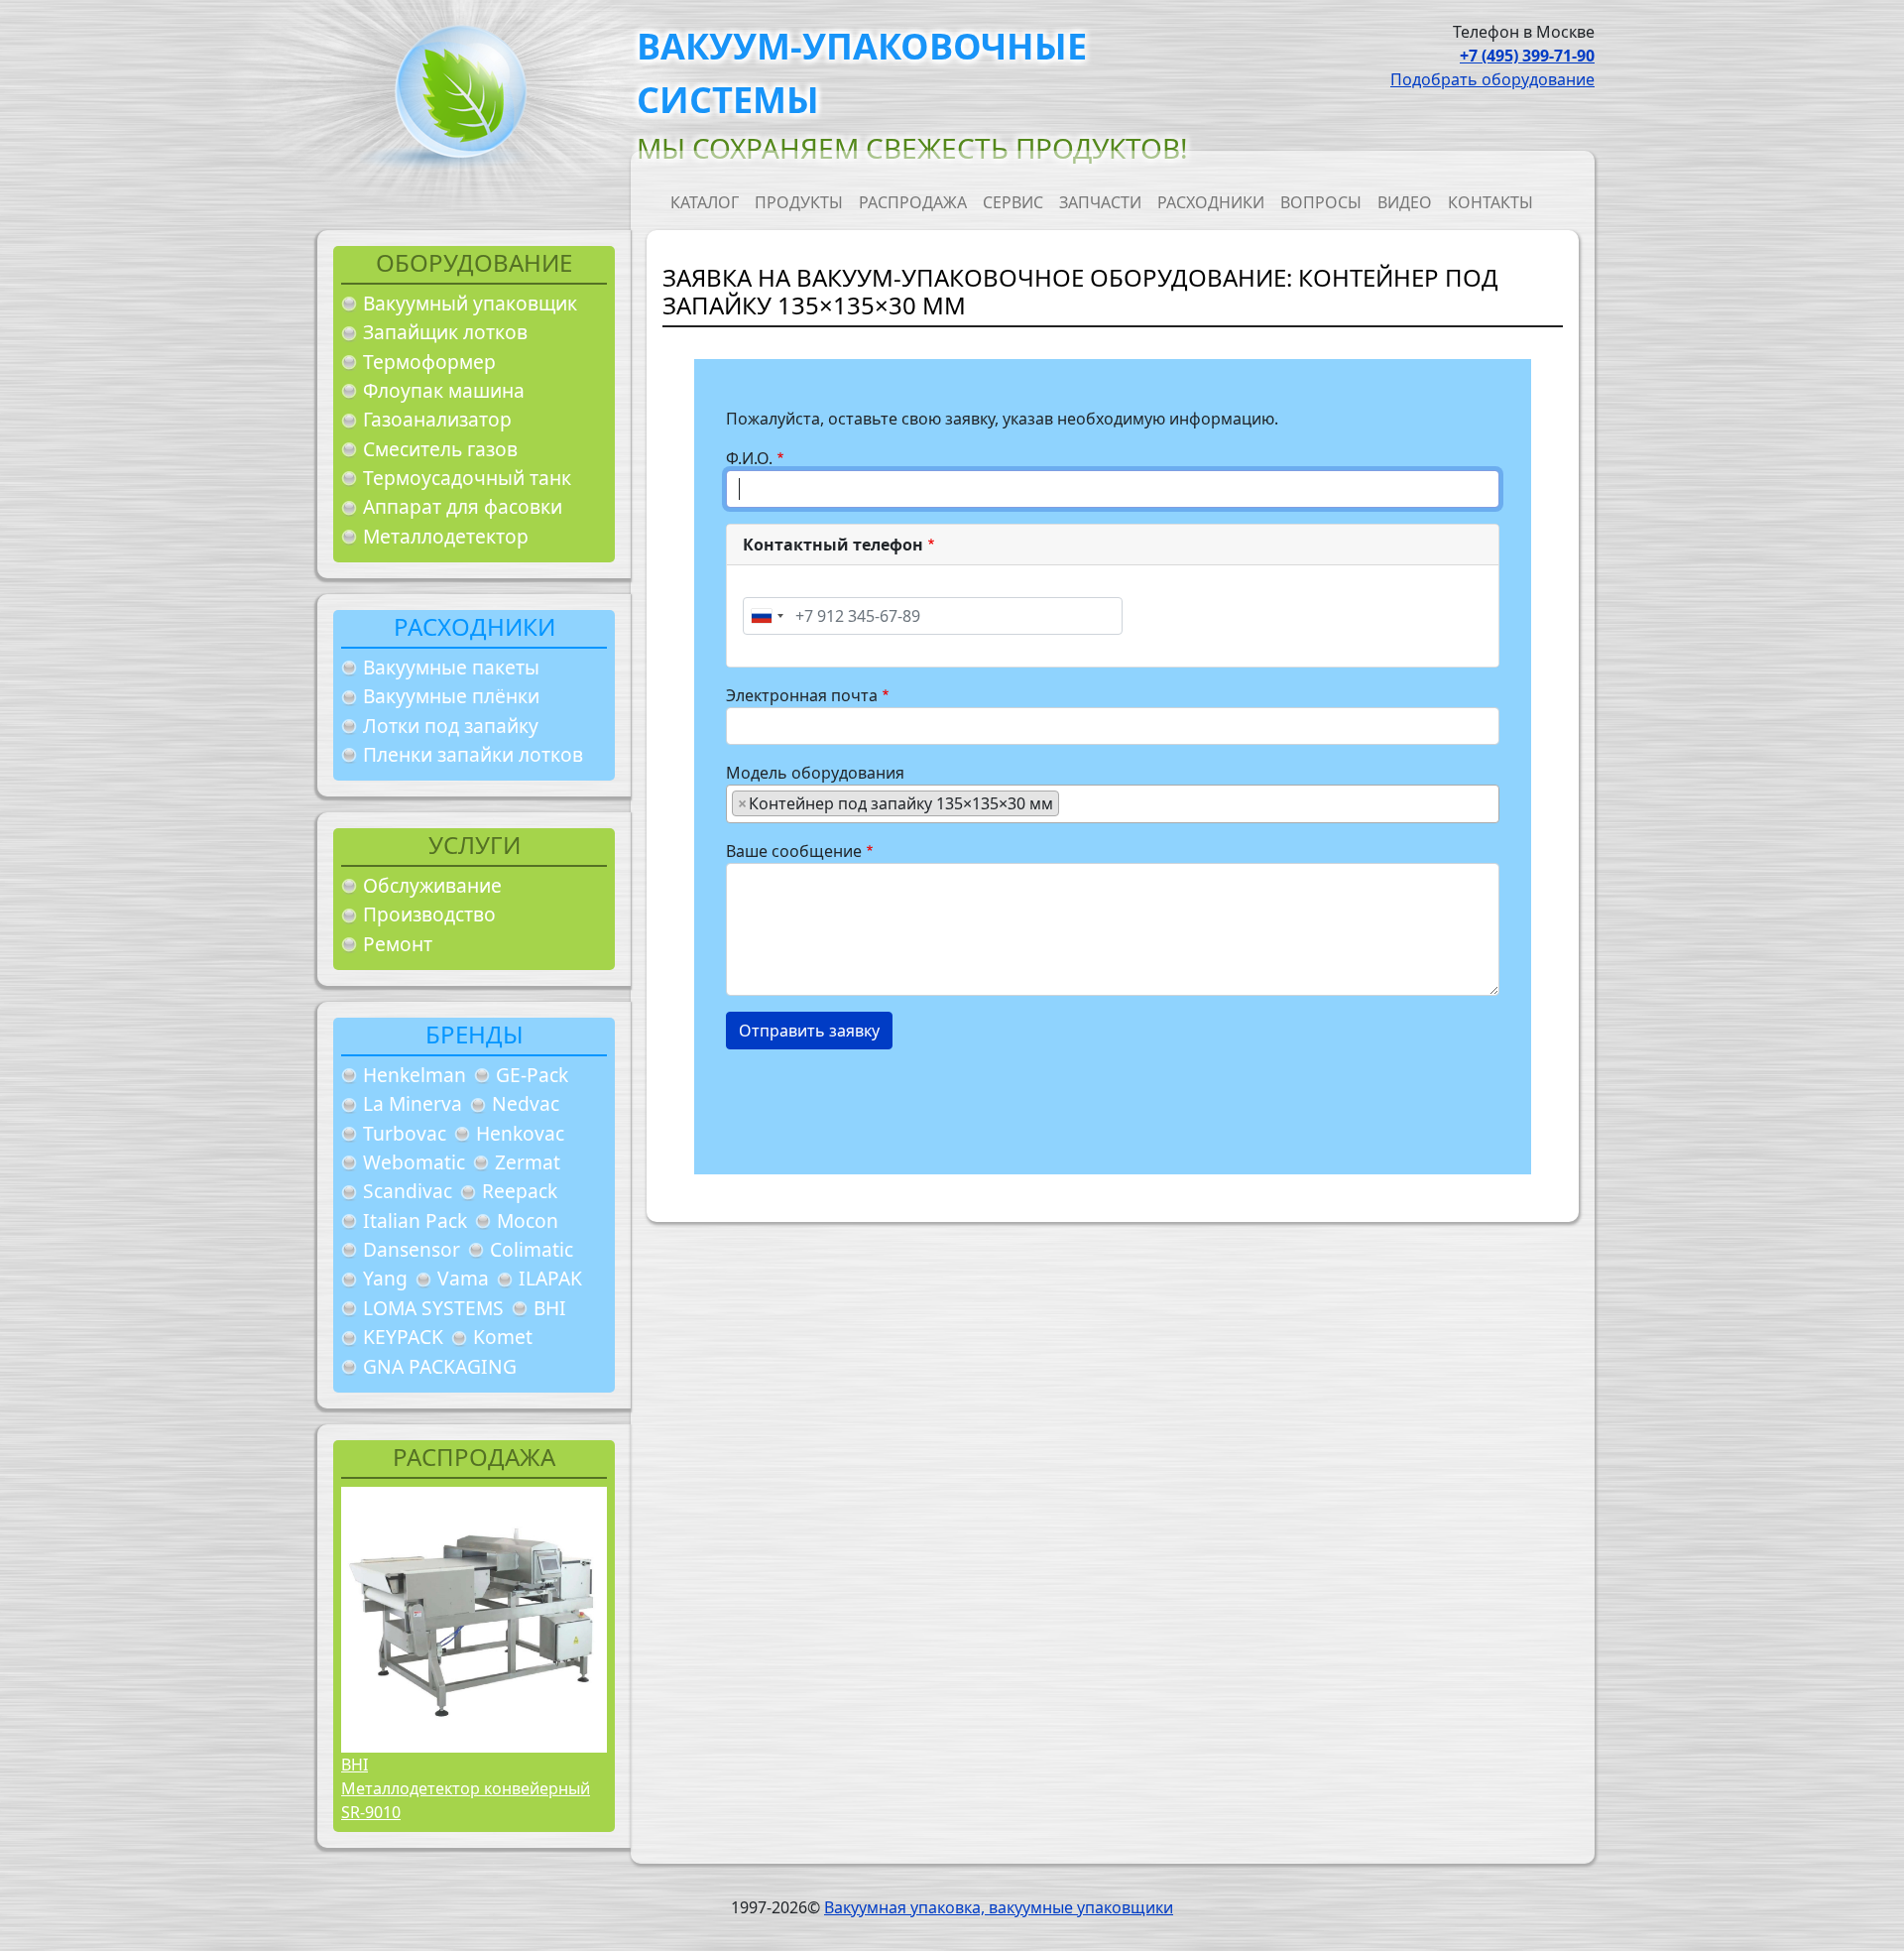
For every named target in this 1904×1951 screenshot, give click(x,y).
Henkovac (520, 1133)
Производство (429, 914)
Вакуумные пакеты (451, 667)
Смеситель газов (440, 449)
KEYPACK (403, 1337)
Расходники (1211, 202)
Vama (463, 1278)
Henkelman (415, 1075)
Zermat (528, 1162)
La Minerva (413, 1103)
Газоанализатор (437, 419)
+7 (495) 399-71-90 (1527, 56)
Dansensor (412, 1249)
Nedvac (526, 1103)
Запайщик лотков (445, 332)
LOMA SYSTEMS (433, 1308)
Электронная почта (802, 695)
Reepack (520, 1191)
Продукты (799, 202)
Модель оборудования (815, 773)
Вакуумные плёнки (451, 696)
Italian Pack (415, 1220)
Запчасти (1100, 202)
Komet (503, 1337)
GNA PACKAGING (440, 1366)
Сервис (1013, 202)
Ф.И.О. (749, 458)
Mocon (528, 1220)
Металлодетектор (446, 536)
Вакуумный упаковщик (470, 303)
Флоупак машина (444, 390)
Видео (1405, 202)
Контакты (1490, 202)
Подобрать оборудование (1492, 79)
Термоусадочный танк (467, 478)
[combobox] (767, 616)
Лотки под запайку (451, 726)
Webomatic (414, 1162)
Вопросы (1321, 202)
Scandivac (408, 1191)
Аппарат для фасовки (463, 506)
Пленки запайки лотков (473, 754)
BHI (550, 1308)
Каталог (705, 202)
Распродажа (913, 202)
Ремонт (398, 944)
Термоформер (429, 362)
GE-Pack (532, 1075)
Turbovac (405, 1133)
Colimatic (532, 1249)
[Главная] (453, 98)
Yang (385, 1278)
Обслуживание (432, 885)
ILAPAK (550, 1278)
